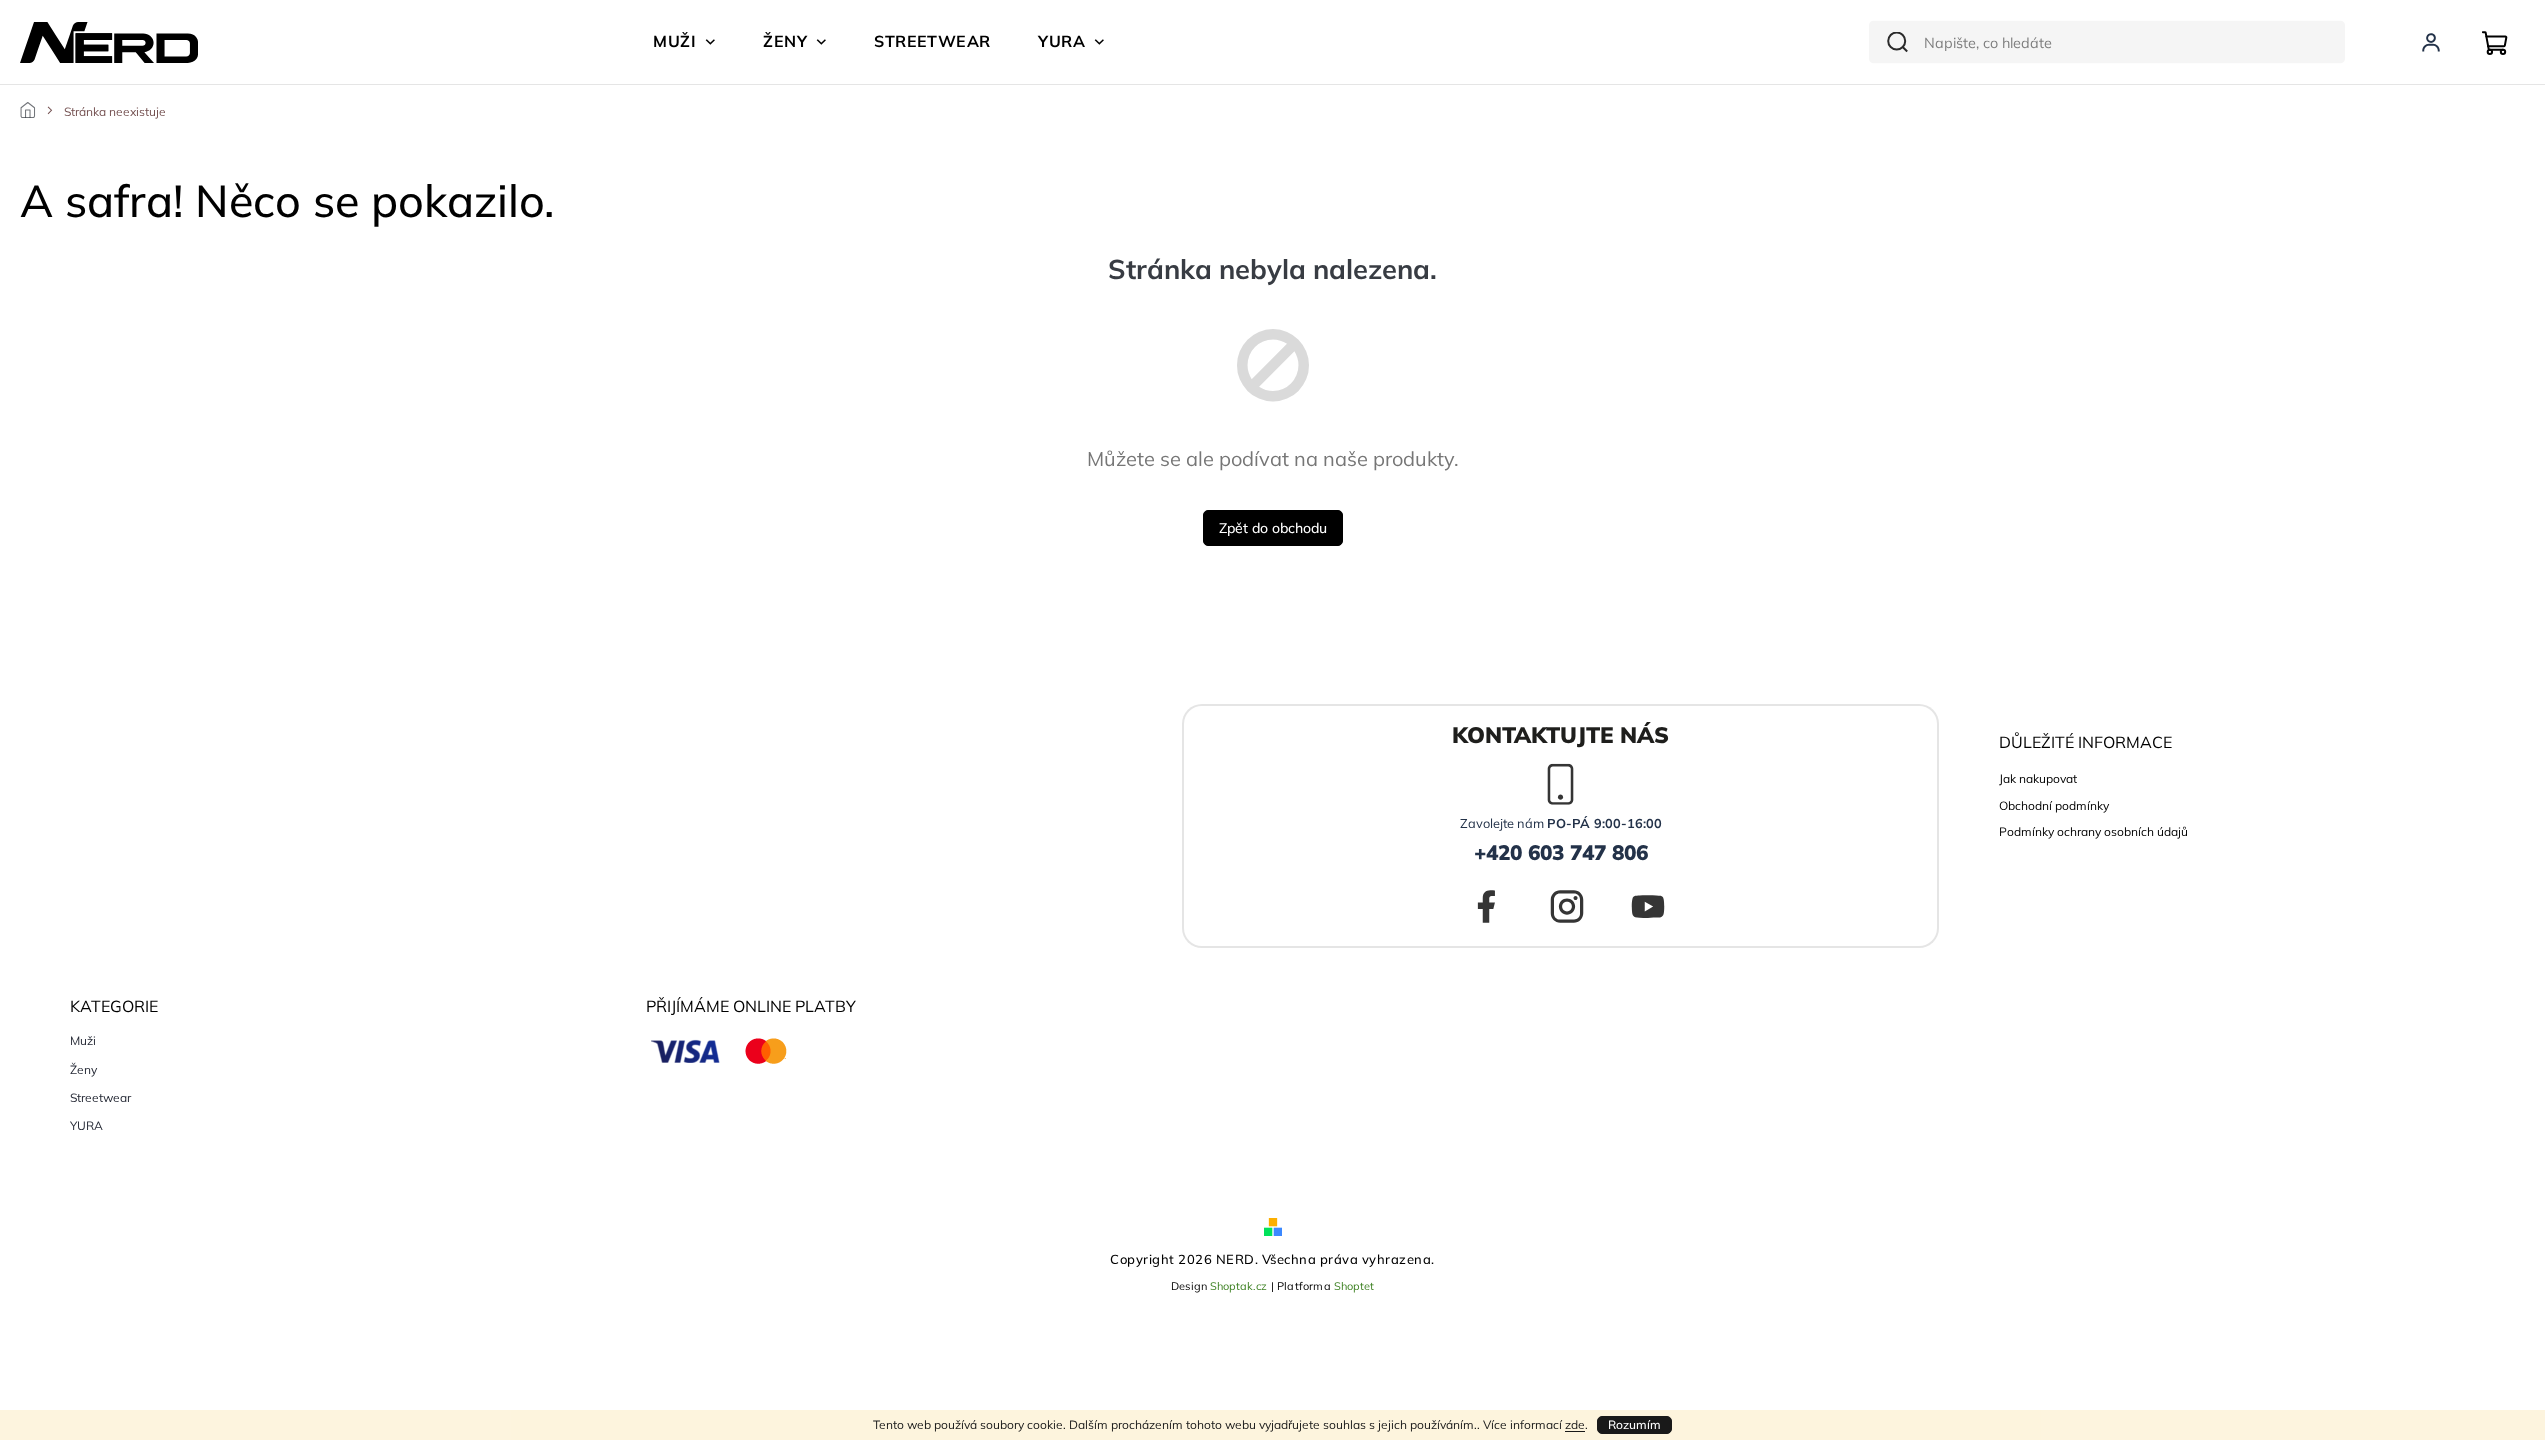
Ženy (83, 1070)
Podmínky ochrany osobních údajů (2093, 831)
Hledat (1893, 42)
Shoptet (1354, 1286)
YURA (86, 1126)
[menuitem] (684, 41)
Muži (83, 1041)
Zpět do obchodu (1273, 528)
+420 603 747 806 (1561, 852)
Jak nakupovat (2038, 778)
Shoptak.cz (1238, 1286)
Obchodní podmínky (2054, 805)
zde (1575, 1424)
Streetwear (100, 1098)
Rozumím (1634, 1424)
